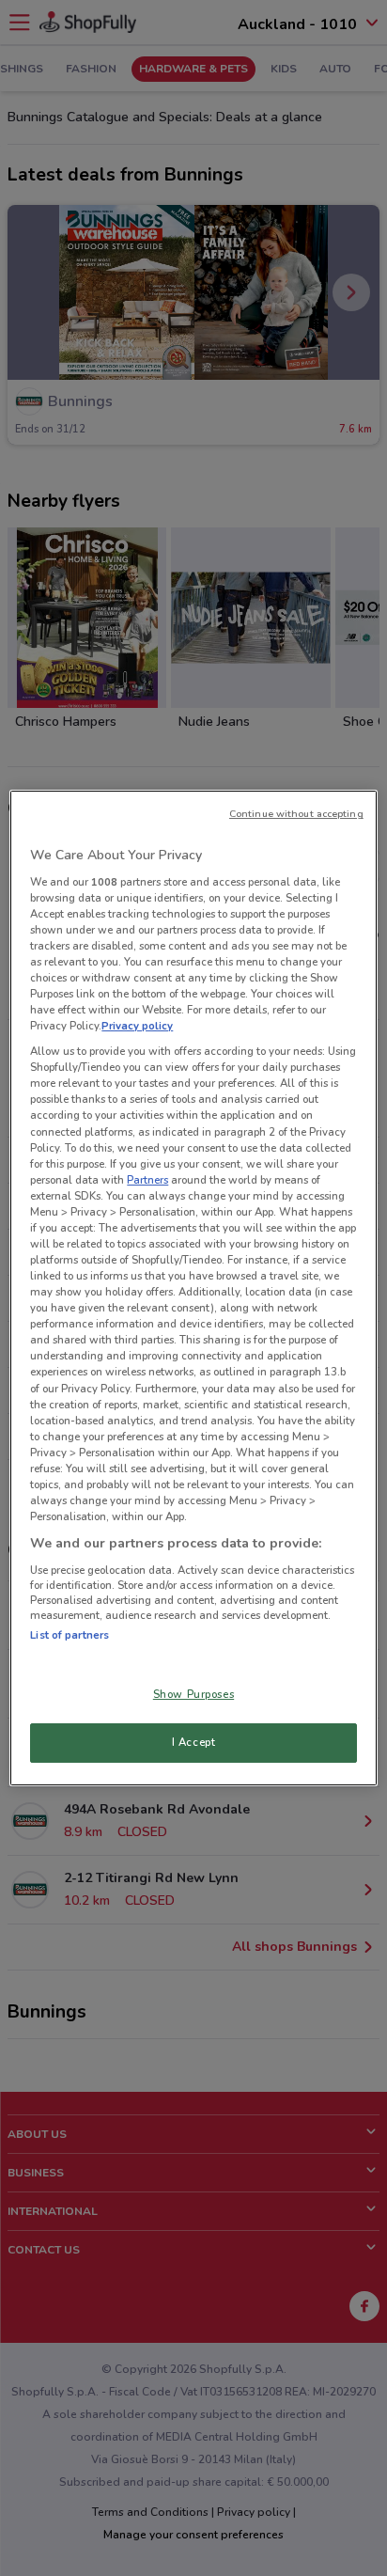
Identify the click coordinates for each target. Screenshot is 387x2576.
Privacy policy (137, 1026)
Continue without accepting (296, 814)
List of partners (70, 1635)
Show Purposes (193, 1694)
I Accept (194, 1742)
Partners (147, 1180)
